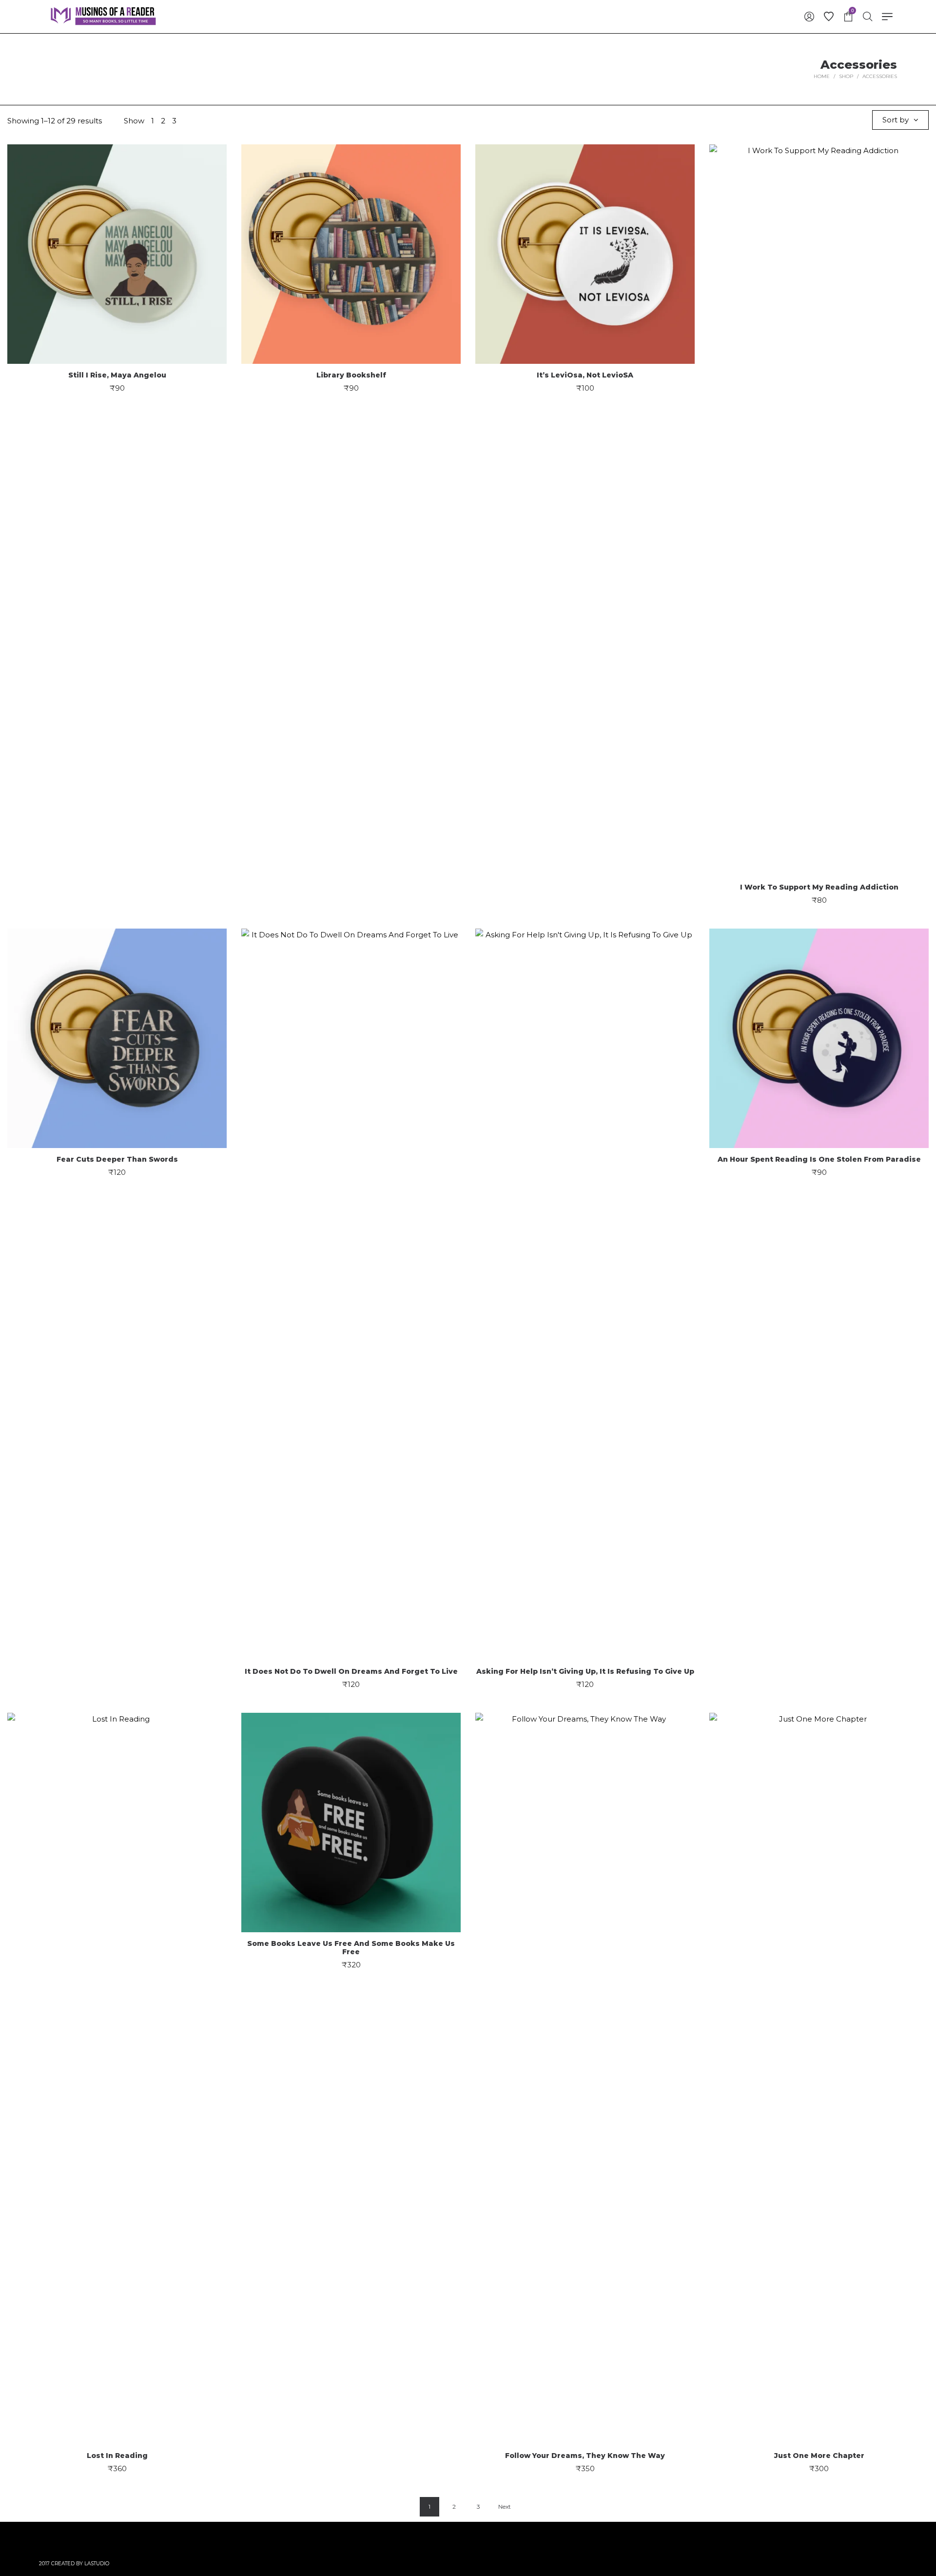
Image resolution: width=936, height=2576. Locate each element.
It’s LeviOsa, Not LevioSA (585, 375)
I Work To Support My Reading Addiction (819, 887)
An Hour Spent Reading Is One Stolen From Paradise (819, 1159)
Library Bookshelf (351, 375)
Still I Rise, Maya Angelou (117, 375)
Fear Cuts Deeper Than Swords (117, 1159)
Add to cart (117, 286)
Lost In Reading (117, 2456)
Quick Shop (117, 249)
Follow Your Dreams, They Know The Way (585, 2456)
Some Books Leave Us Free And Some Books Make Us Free (351, 1948)
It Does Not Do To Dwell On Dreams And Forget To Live (351, 1671)
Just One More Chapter (819, 2456)
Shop (846, 76)
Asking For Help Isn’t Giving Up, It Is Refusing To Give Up (585, 1671)
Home (822, 76)
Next (505, 2507)
